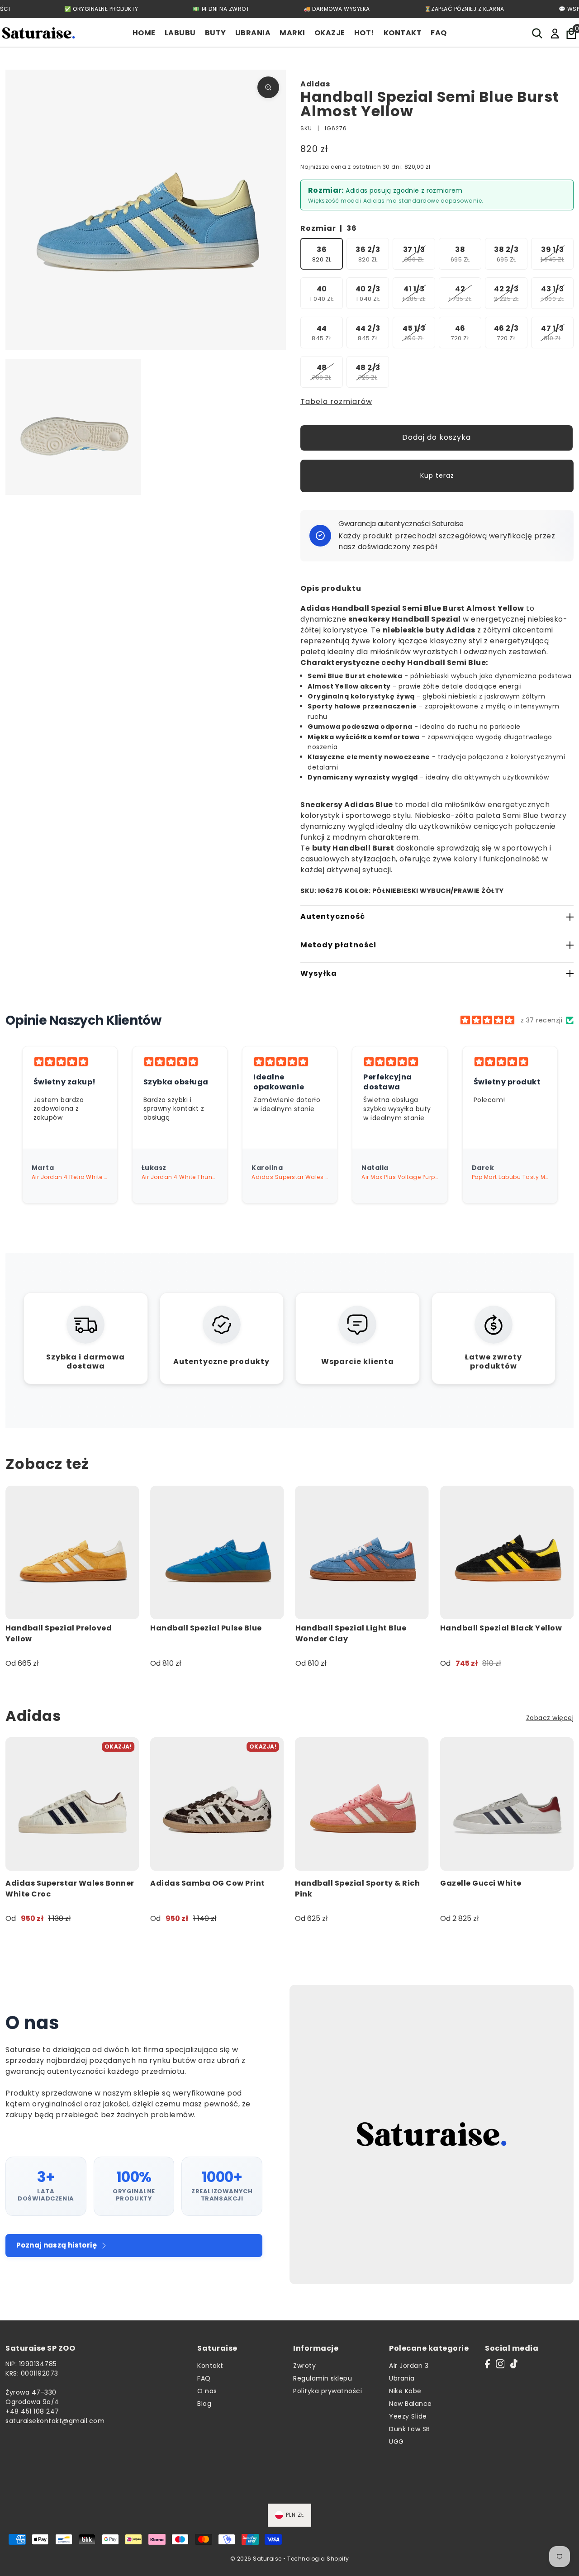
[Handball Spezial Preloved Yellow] (72, 1552)
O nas (207, 2391)
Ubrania (253, 33)
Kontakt (210, 2366)
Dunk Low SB (410, 2429)
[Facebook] (487, 2364)
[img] (487, 1020)
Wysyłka (319, 973)
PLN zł (295, 2515)
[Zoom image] (268, 87)
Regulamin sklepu (323, 2378)
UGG (396, 2442)
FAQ (204, 2378)
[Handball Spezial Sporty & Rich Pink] (362, 1804)
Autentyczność (333, 916)
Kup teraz (437, 475)
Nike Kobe (405, 2391)
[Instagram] (500, 2364)
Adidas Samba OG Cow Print (208, 1883)
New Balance (411, 2404)
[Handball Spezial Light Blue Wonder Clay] (362, 1552)
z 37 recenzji (542, 1020)
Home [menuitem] (144, 33)
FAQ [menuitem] (439, 33)
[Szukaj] (538, 33)
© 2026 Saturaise (256, 2559)
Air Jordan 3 (409, 2366)
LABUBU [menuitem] (180, 33)
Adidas (315, 84)
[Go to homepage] (38, 33)
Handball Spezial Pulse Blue (206, 1628)
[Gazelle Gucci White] (507, 1804)
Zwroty (304, 2366)
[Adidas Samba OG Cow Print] (217, 1804)
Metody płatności (338, 945)
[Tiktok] (514, 2364)
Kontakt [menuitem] (403, 33)
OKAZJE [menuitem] (330, 33)
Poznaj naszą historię (57, 2245)
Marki (292, 33)
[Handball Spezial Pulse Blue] (217, 1552)
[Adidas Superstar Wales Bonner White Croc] (72, 1804)
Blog (204, 2404)
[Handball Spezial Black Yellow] (507, 1552)
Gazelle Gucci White (481, 1883)
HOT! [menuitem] (364, 33)
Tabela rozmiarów (336, 402)
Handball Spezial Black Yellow (501, 1628)
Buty (216, 33)
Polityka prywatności (327, 2391)
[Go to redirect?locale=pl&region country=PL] (555, 33)
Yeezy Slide (408, 2416)
